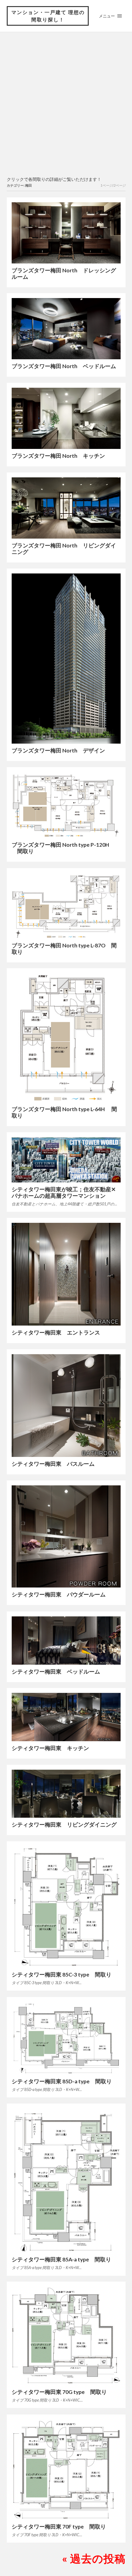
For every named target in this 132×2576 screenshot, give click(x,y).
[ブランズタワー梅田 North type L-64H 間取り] (66, 1038)
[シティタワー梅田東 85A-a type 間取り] (66, 2180)
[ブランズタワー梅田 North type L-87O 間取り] (66, 906)
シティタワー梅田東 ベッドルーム (56, 1672)
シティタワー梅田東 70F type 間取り (59, 2527)
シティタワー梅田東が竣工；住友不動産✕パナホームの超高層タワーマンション (64, 1193)
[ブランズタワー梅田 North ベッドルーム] (66, 329)
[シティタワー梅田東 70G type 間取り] (66, 2336)
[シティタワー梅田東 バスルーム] (66, 1406)
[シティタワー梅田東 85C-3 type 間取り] (66, 1907)
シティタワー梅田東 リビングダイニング (64, 1825)
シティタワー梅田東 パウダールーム (59, 1594)
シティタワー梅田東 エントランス (56, 1333)
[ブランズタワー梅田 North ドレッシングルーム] (66, 233)
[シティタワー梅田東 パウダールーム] (66, 1536)
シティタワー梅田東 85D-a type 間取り (62, 2081)
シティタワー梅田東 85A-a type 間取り (61, 2259)
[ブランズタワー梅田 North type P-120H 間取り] (66, 805)
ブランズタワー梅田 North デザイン (58, 750)
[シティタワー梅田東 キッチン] (66, 1717)
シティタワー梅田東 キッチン (50, 1748)
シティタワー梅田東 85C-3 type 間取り (62, 1975)
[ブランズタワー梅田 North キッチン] (66, 418)
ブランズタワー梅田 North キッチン (58, 456)
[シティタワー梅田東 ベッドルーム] (66, 1641)
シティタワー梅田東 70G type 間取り (59, 2392)
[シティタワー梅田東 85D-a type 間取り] (66, 2038)
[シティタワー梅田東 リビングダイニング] (66, 1794)
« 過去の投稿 (94, 2558)
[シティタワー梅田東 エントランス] (66, 1274)
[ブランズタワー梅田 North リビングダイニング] (66, 508)
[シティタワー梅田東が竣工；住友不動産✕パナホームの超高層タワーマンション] (66, 1160)
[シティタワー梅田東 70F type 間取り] (66, 2470)
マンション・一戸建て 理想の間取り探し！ (48, 16)
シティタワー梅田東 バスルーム (53, 1464)
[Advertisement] (66, 105)
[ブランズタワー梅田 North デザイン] (66, 659)
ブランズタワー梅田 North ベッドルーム (64, 366)
